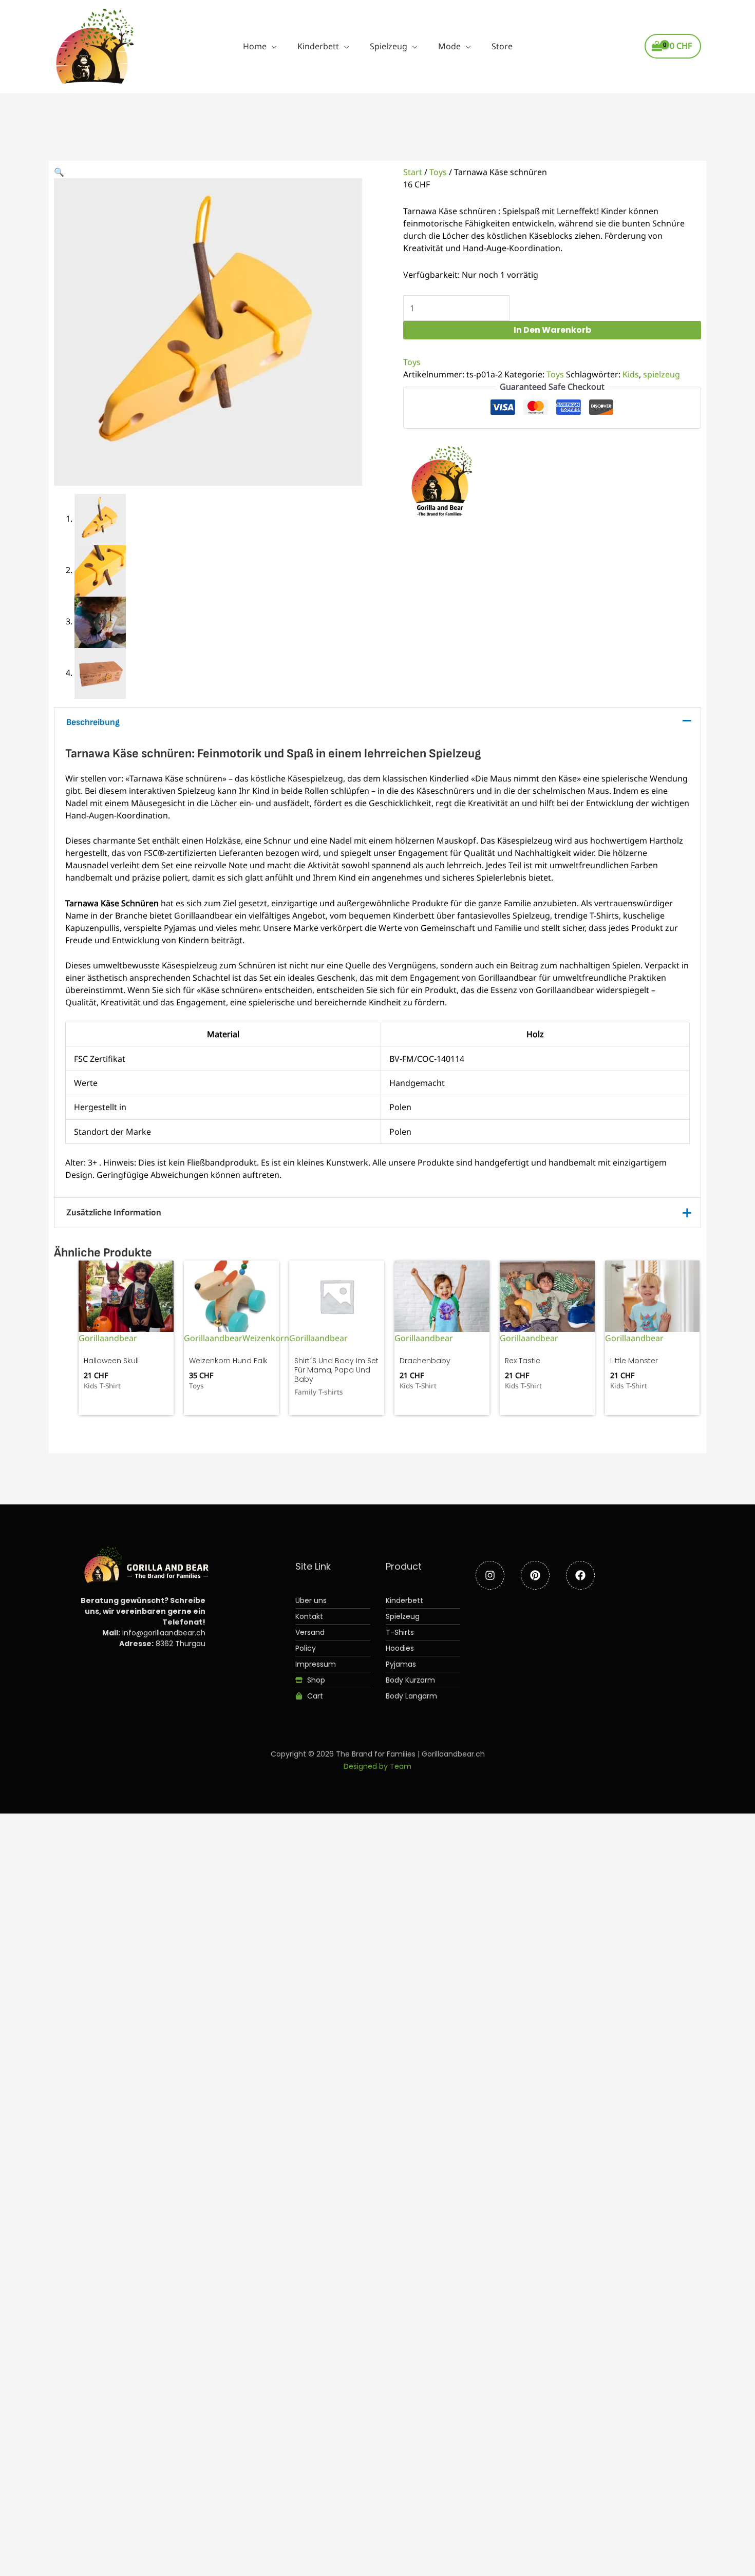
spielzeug (662, 374)
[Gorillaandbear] (442, 484)
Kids (631, 374)
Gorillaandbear (108, 1338)
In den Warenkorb (552, 330)
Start (413, 172)
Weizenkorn (266, 1338)
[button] (272, 46)
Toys (438, 172)
